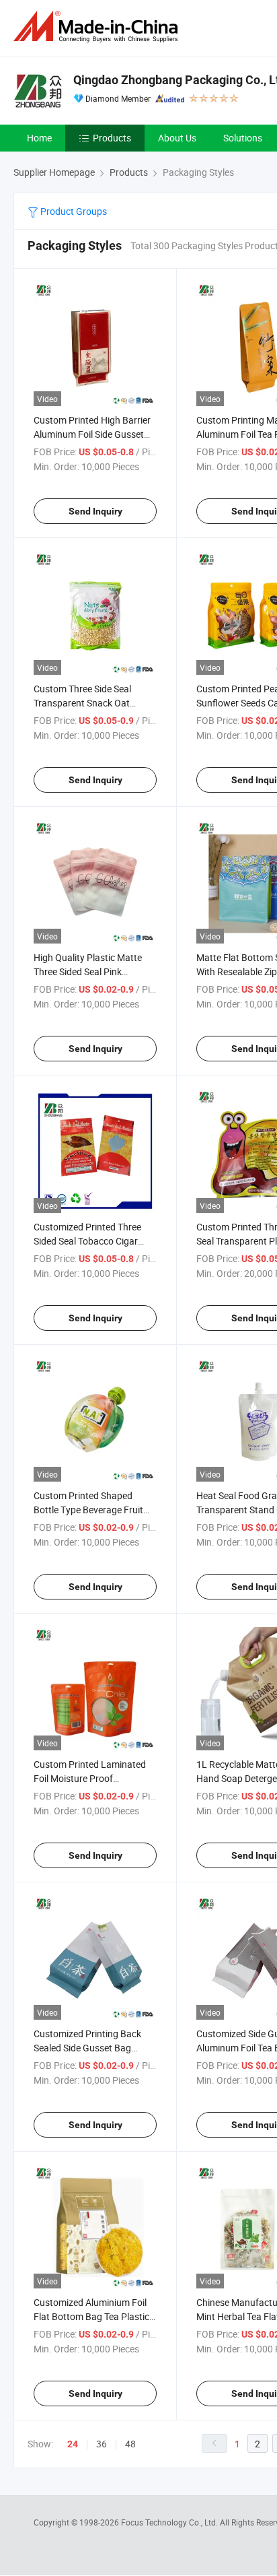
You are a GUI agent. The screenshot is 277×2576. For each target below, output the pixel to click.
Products (112, 138)
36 (102, 2444)
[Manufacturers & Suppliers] (98, 27)
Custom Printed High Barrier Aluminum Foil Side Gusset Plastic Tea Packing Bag (92, 434)
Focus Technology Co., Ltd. (170, 2522)
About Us (177, 138)
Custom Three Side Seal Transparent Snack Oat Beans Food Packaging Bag (91, 703)
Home (39, 138)
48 (130, 2444)
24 (73, 2444)
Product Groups (73, 211)
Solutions (243, 138)
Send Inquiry (95, 511)
